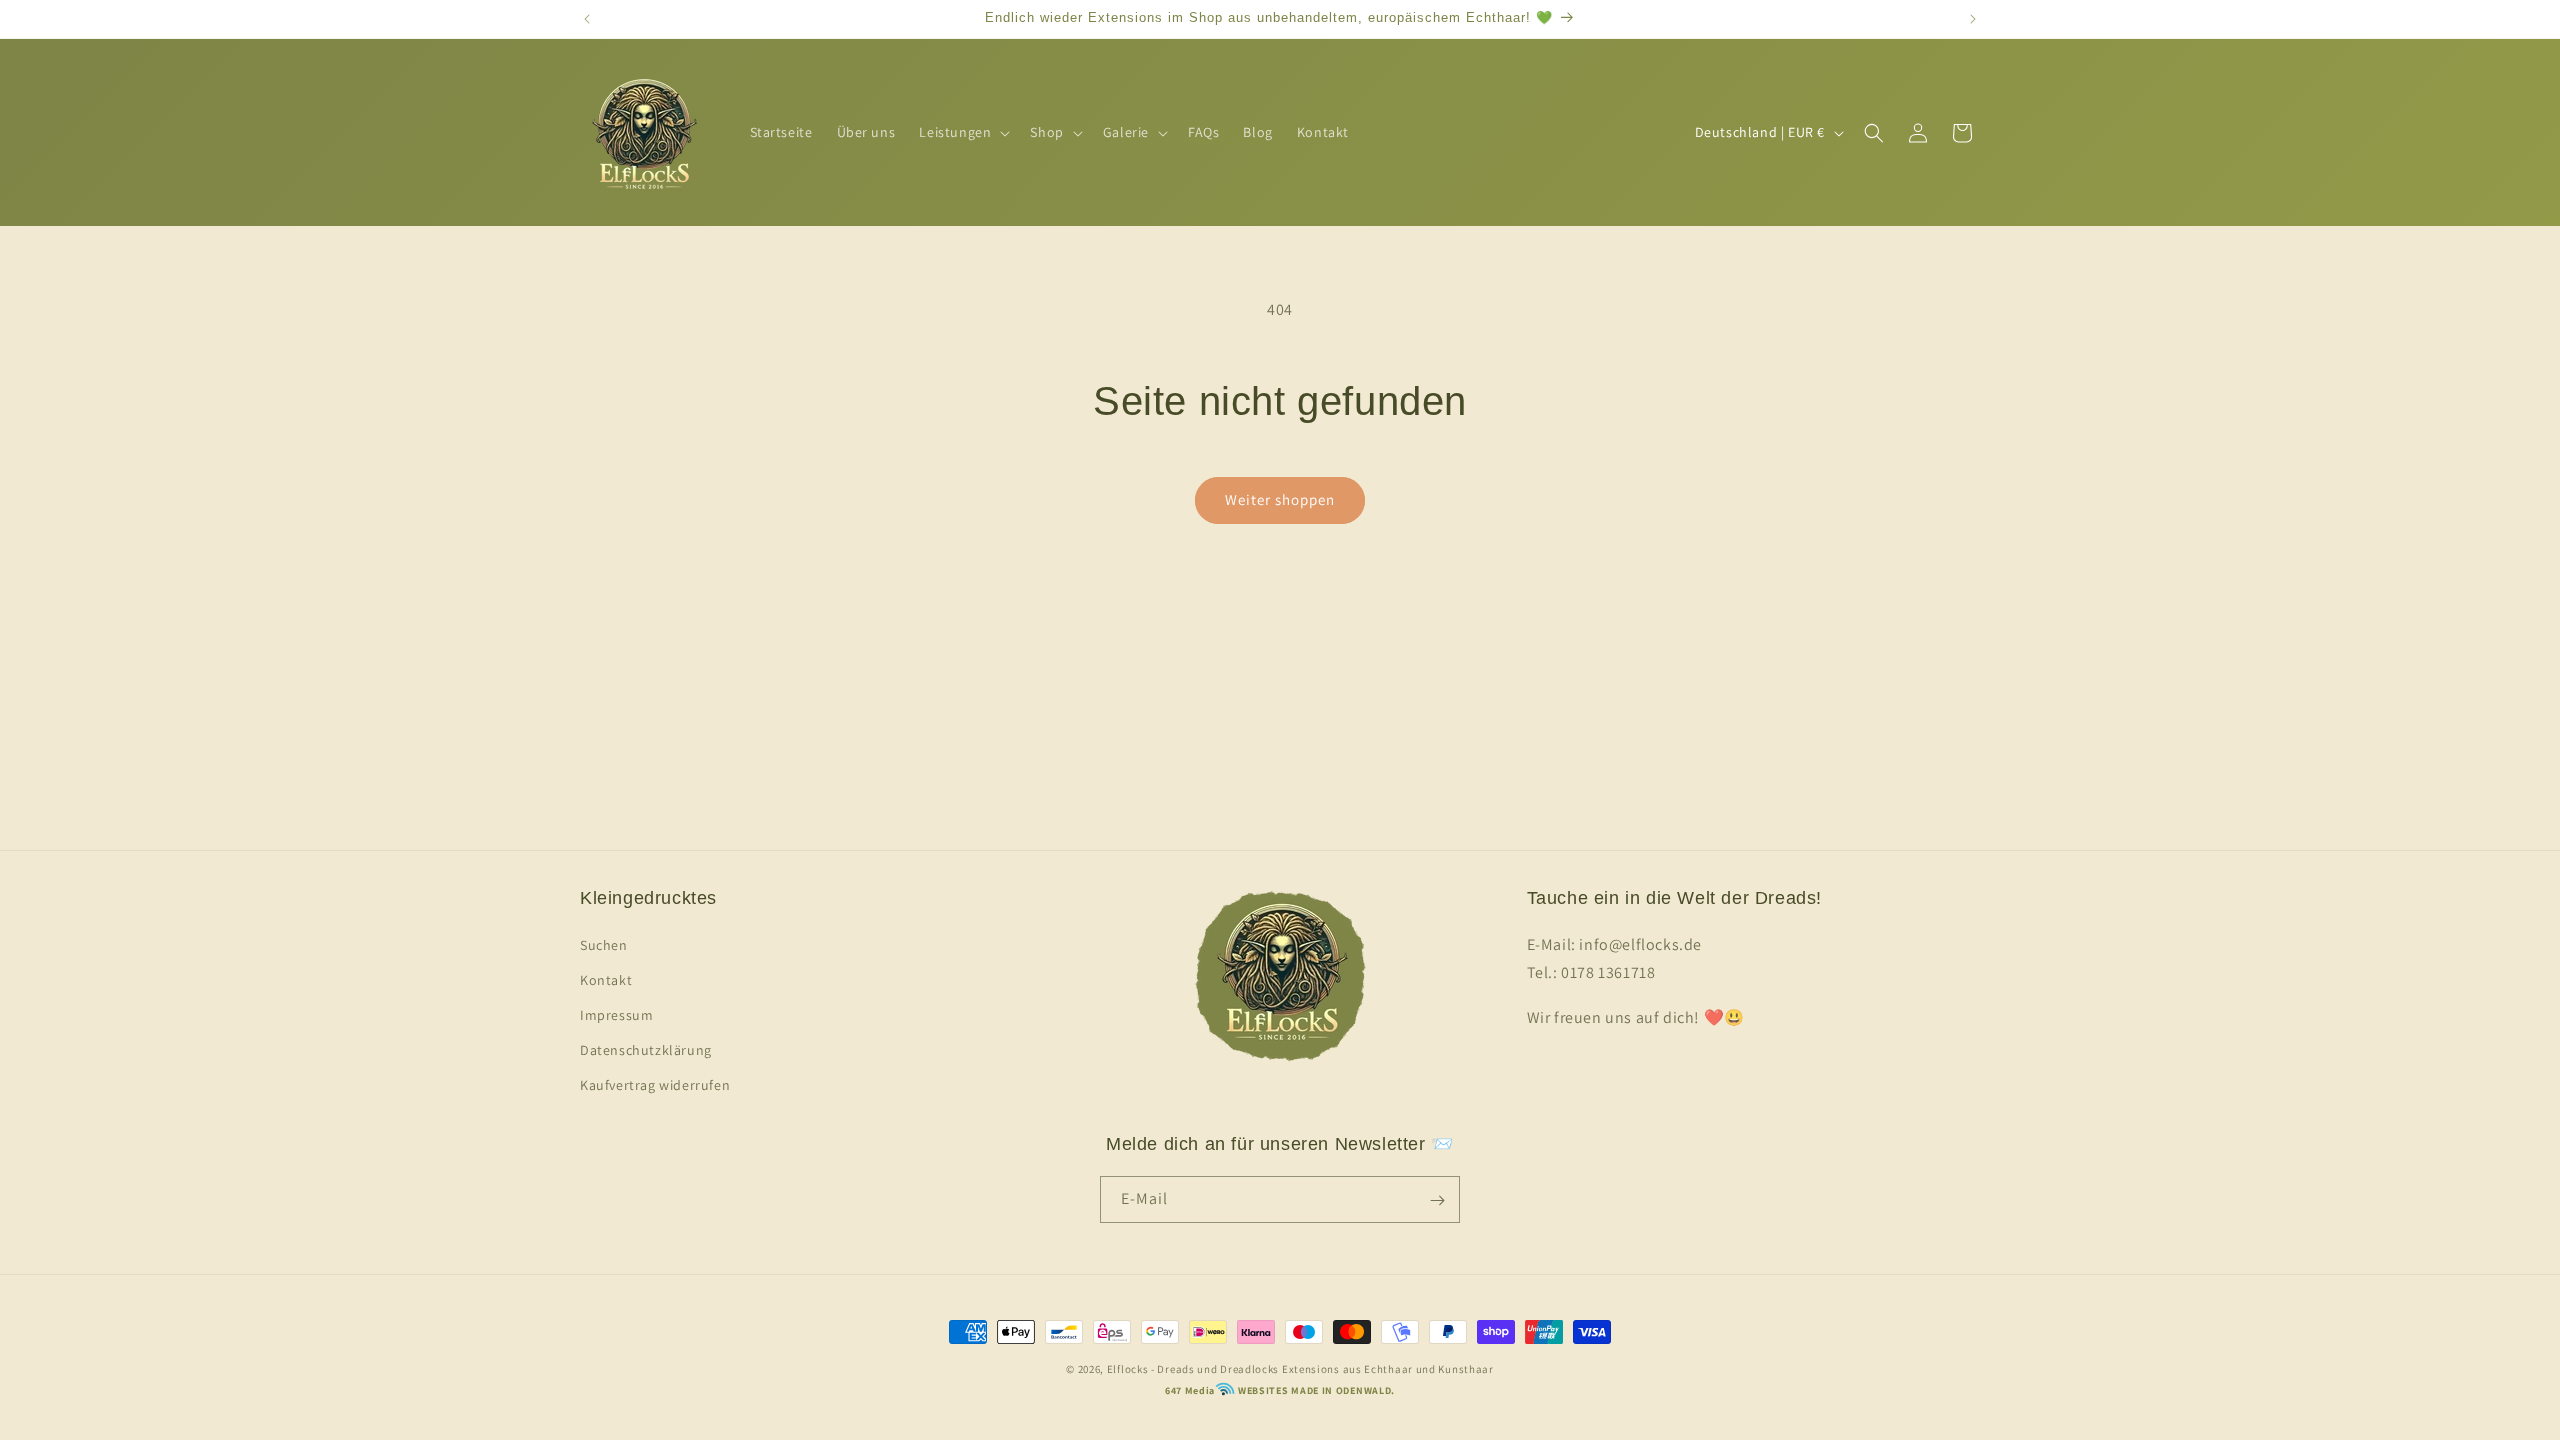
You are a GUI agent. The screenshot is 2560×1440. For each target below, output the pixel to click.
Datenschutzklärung (646, 1050)
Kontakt (606, 979)
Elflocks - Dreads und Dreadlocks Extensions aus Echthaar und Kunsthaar (1300, 1369)
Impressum (616, 1015)
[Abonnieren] (1437, 1200)
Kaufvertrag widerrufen (655, 1085)
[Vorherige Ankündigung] (587, 19)
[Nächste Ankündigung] (1973, 19)
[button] (962, 132)
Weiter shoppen (1280, 499)
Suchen (604, 944)
